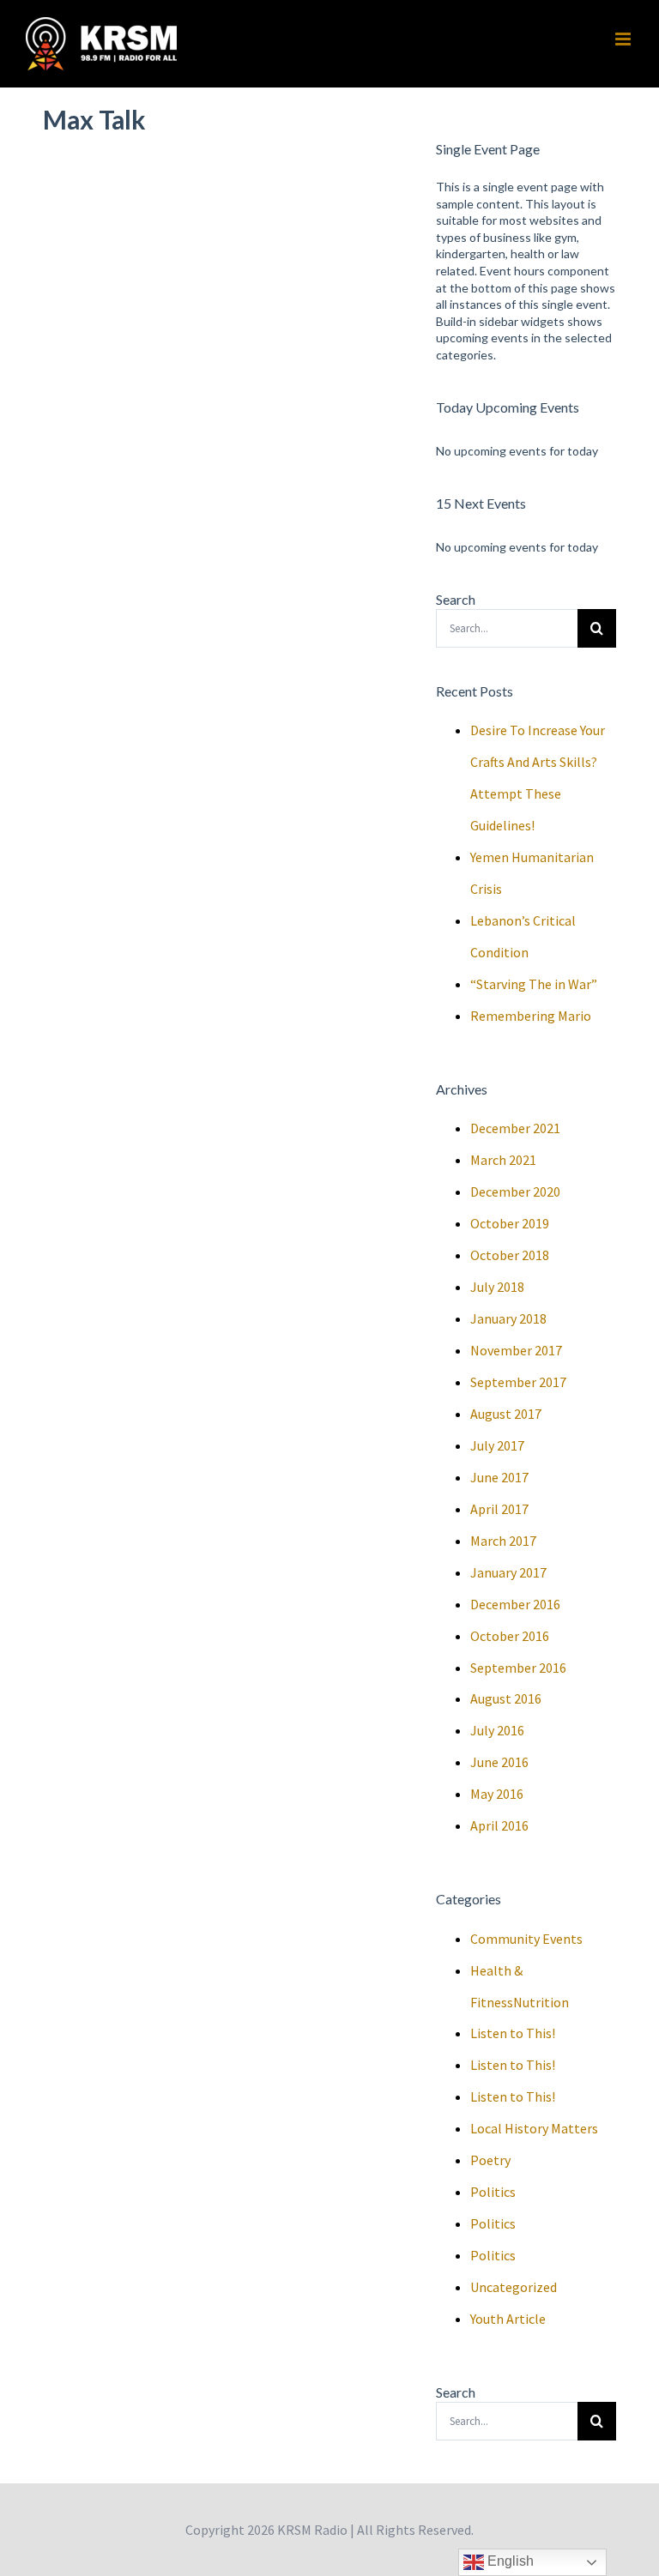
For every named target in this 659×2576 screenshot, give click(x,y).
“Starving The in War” (534, 984)
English (509, 2561)
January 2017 (508, 1572)
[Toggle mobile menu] (624, 39)
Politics (493, 2192)
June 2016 (499, 1762)
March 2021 (503, 1160)
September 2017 (518, 1382)
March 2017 (503, 1541)
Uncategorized (514, 2287)
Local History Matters (534, 2128)
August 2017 (506, 1414)
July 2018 (497, 1287)
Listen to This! (513, 2033)
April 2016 (499, 1825)
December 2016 (515, 1604)
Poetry (490, 2160)
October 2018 (510, 1255)
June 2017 (499, 1477)
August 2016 (506, 1698)
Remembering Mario (531, 1016)
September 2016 (518, 1668)
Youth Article (508, 2319)
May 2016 (497, 1794)
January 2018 (508, 1318)
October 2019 (510, 1223)
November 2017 (516, 1350)
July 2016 (497, 1730)
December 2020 (515, 1191)
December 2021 (515, 1128)
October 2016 (510, 1636)
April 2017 (499, 1509)
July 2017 (497, 1445)
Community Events (526, 1939)
